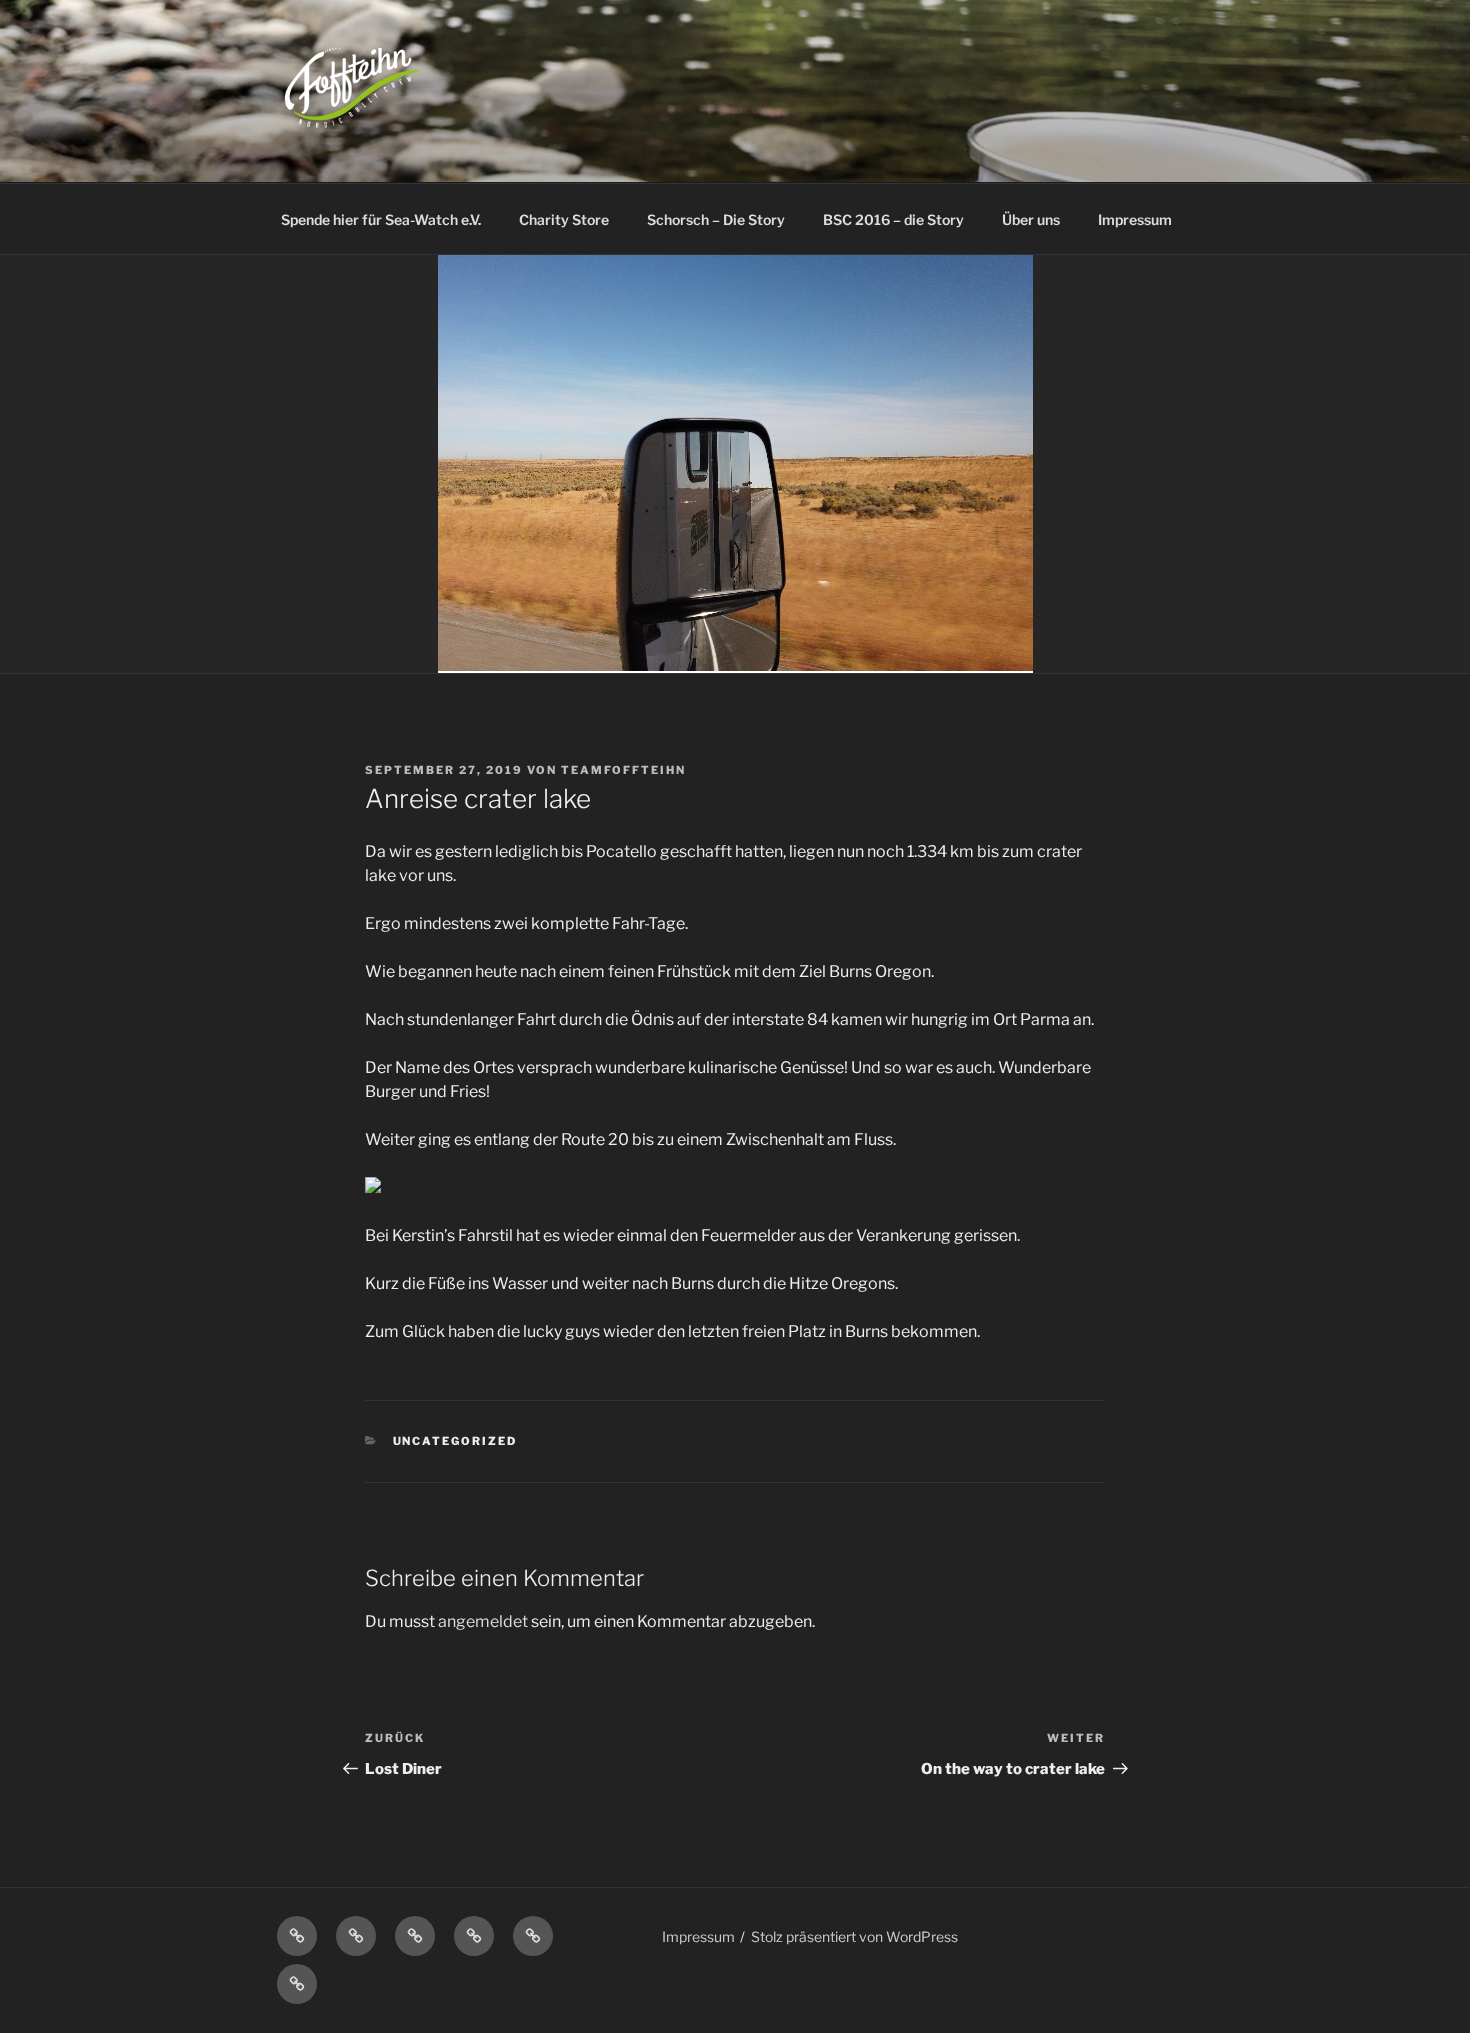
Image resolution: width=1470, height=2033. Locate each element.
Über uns (1031, 219)
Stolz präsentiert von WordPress (854, 1936)
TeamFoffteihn (623, 770)
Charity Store (564, 219)
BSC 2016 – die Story (893, 219)
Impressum (1135, 219)
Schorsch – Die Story (716, 219)
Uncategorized (455, 1441)
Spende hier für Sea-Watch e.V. (381, 219)
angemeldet (483, 1621)
